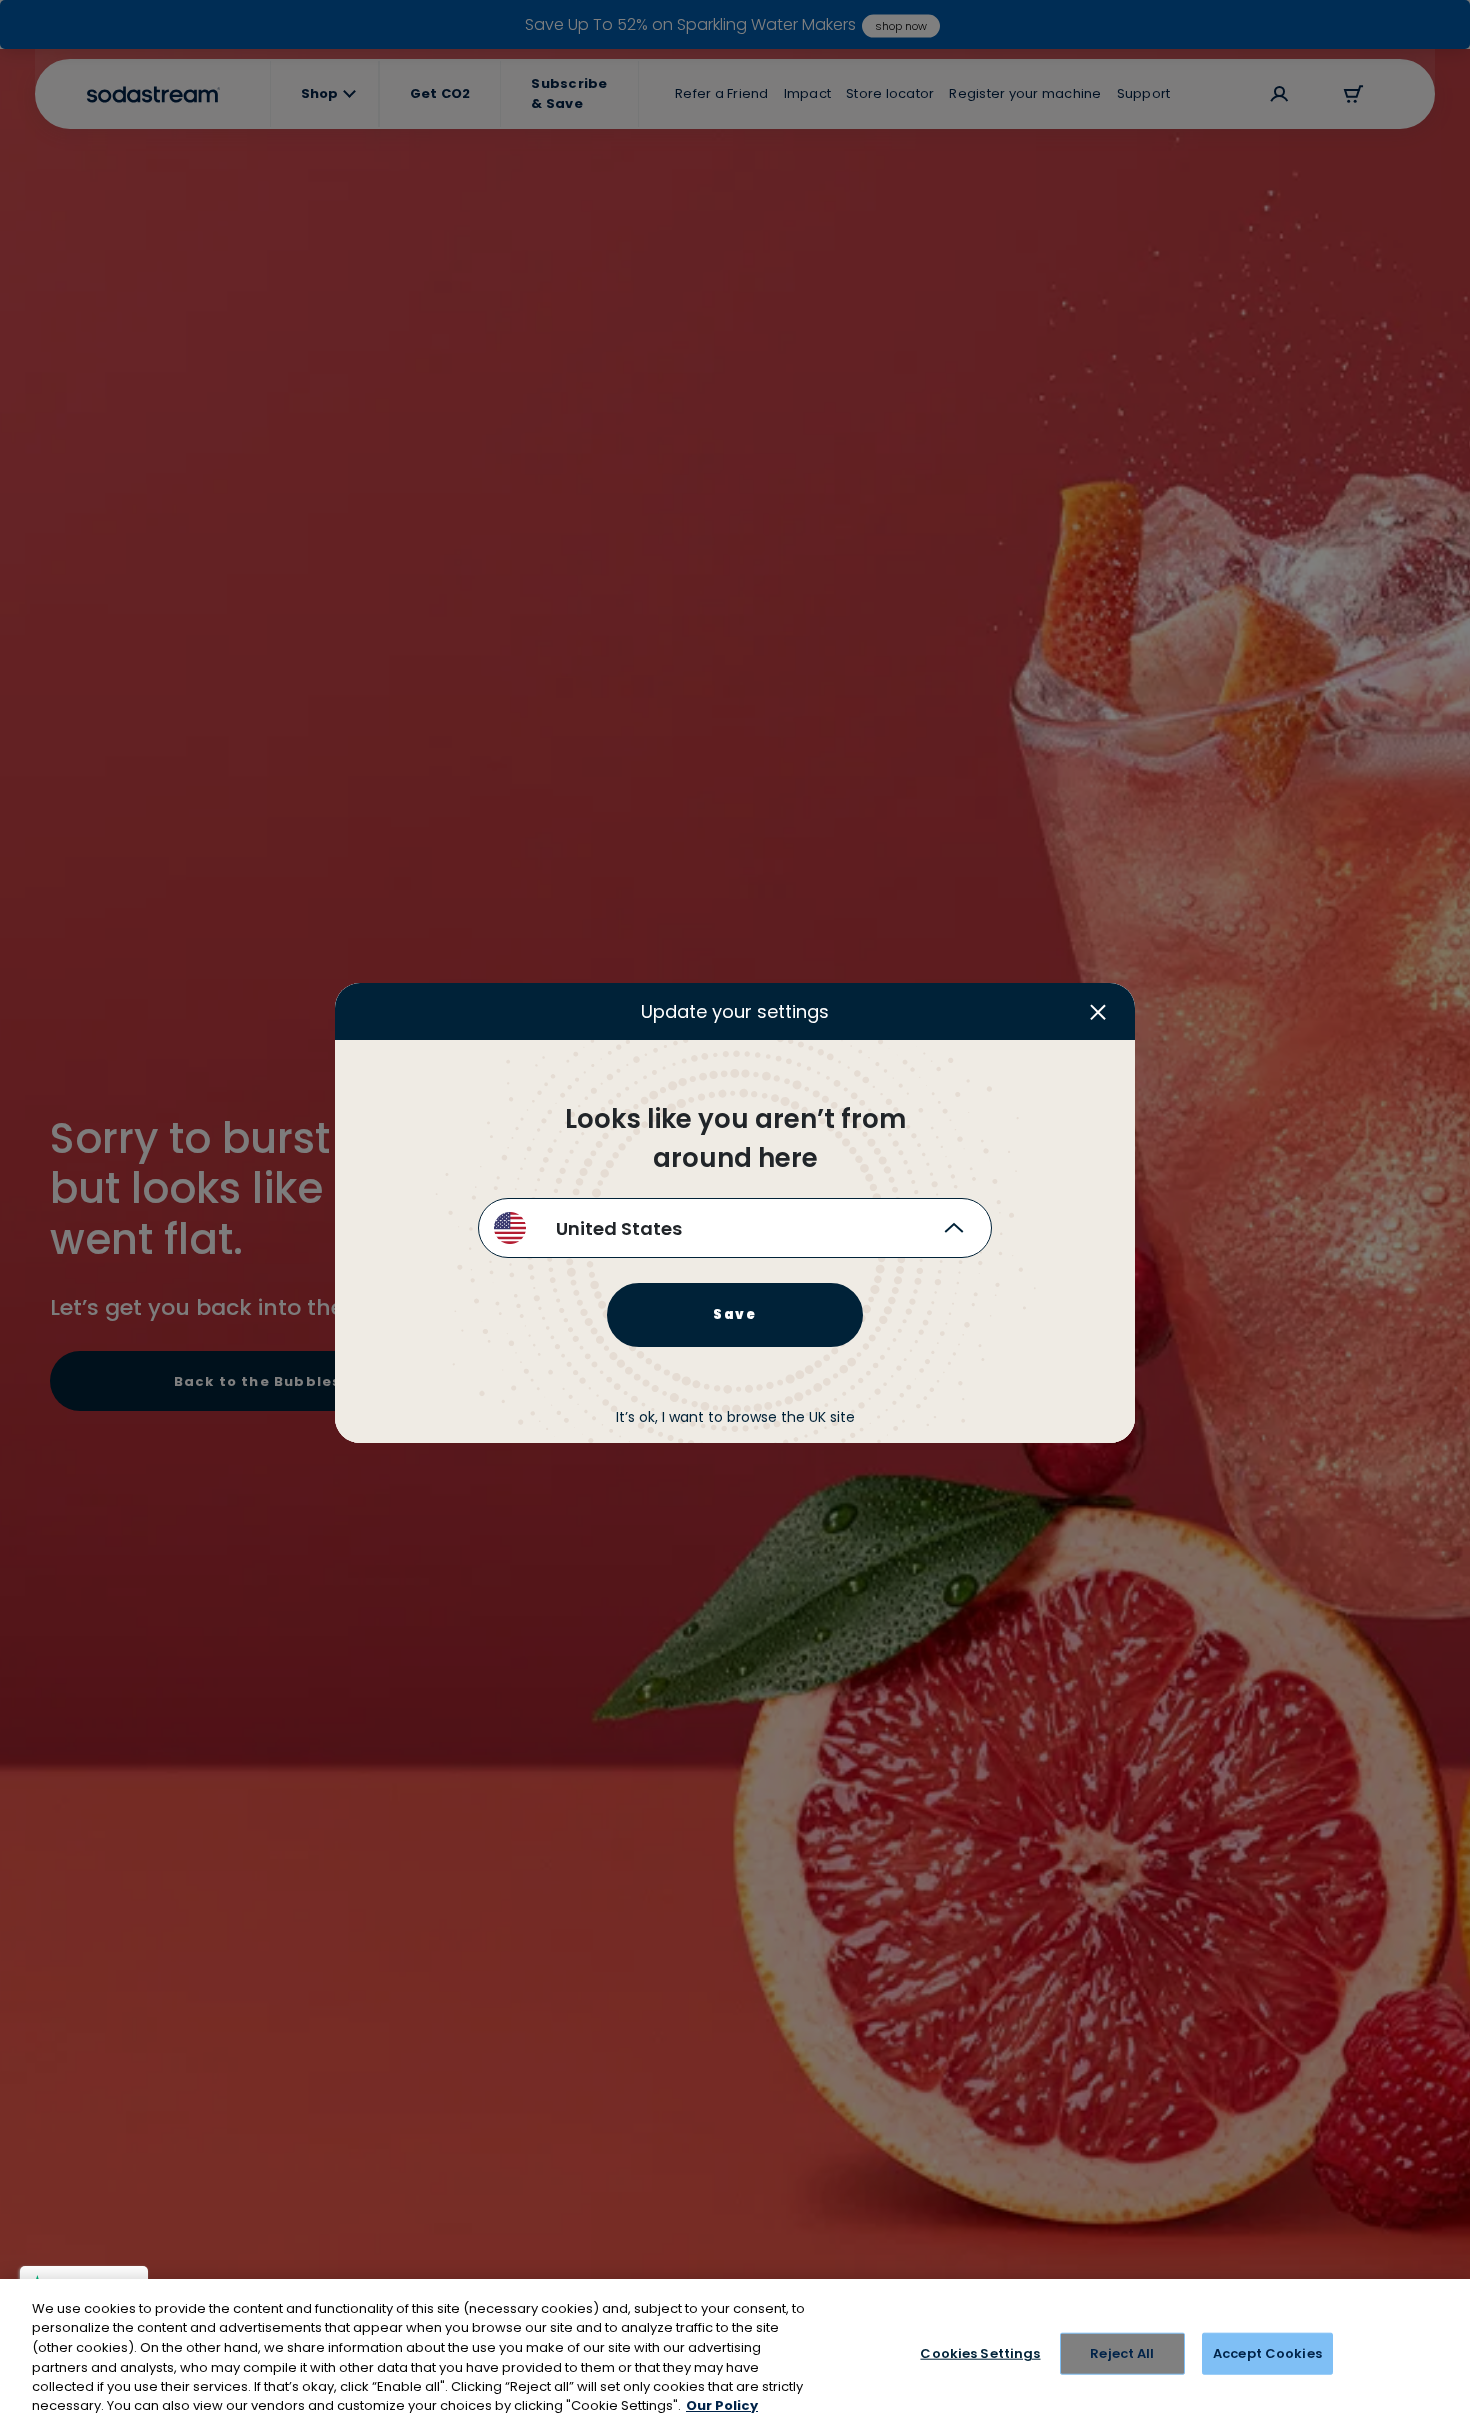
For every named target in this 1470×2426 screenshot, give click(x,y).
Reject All (1122, 2353)
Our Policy (722, 2405)
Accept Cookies (1267, 2353)
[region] (735, 2352)
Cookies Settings (980, 2353)
